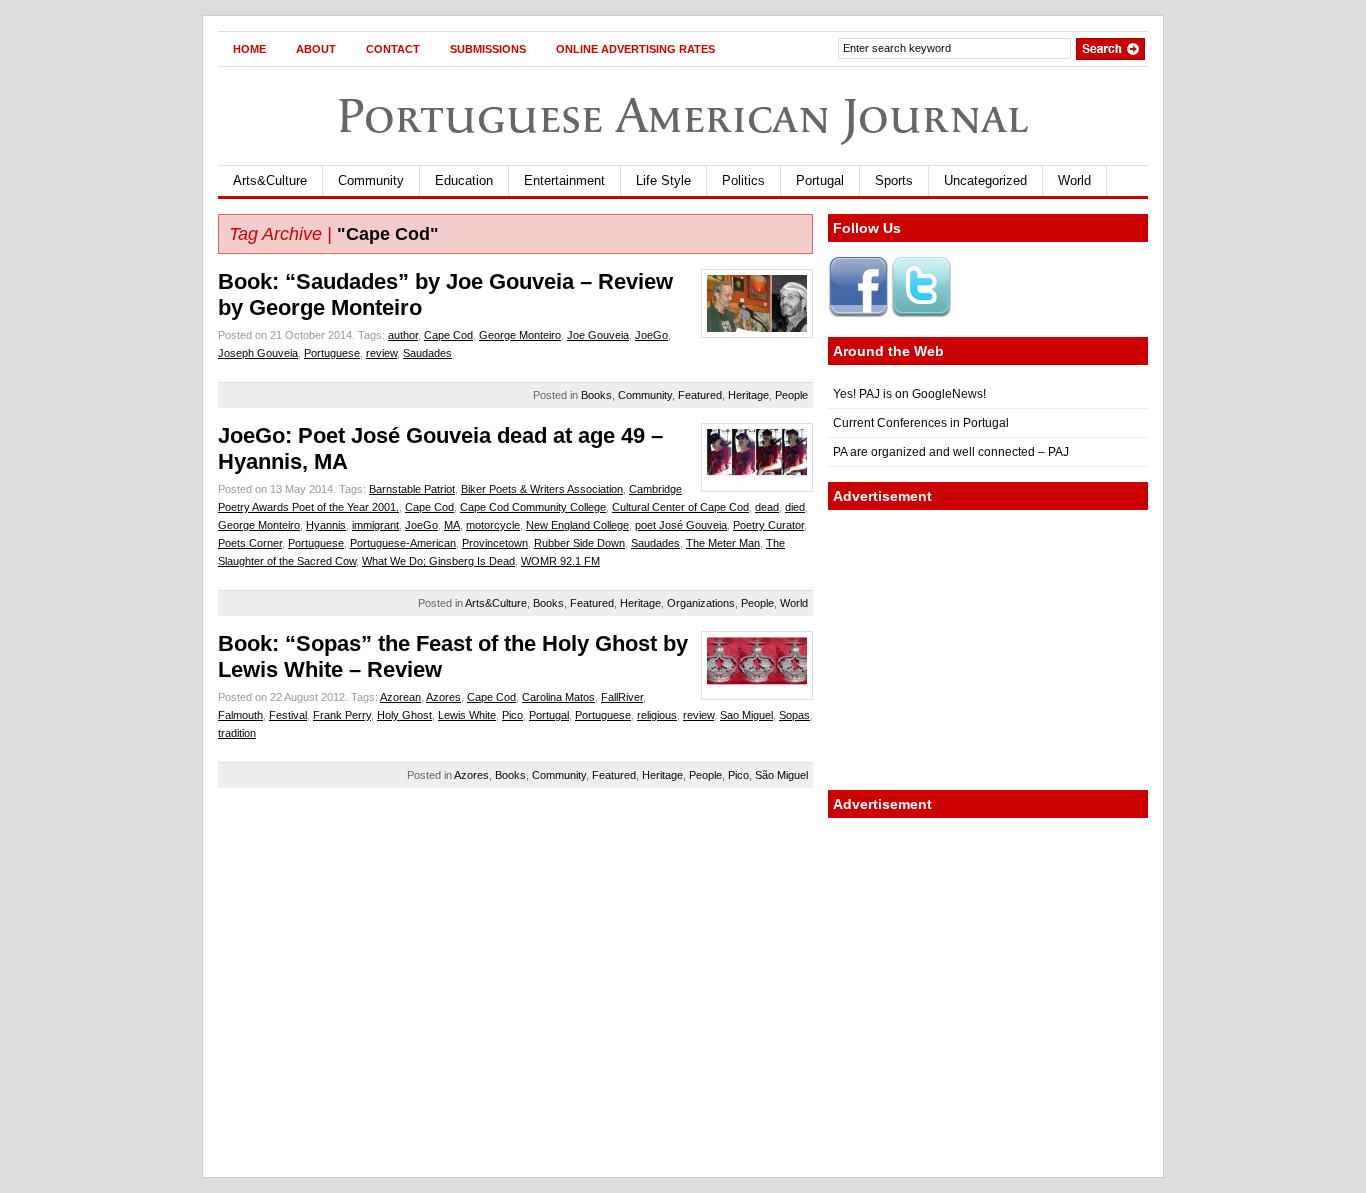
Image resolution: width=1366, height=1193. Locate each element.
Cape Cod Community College (533, 507)
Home (249, 49)
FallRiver (622, 697)
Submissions (488, 49)
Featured (700, 395)
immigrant (375, 525)
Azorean (400, 697)
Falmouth (240, 715)
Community (371, 180)
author (403, 335)
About (316, 49)
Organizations (701, 603)
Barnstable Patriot (412, 489)
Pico (512, 715)
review (381, 353)
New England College (577, 525)
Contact (393, 49)
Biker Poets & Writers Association (542, 489)
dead (767, 507)
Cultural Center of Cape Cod (680, 507)
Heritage (748, 395)
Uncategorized (985, 180)
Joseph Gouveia (258, 353)
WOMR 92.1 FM (560, 561)
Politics (743, 180)
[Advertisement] (988, 650)
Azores (443, 697)
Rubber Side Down (579, 543)
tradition (237, 733)
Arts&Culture (270, 180)
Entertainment (564, 180)
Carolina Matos (558, 697)
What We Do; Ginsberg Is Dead (438, 561)
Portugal (820, 180)
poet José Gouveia (681, 525)
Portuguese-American (403, 543)
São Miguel (781, 775)
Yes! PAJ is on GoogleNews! (909, 394)
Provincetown (495, 543)
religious (657, 715)
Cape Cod (448, 335)
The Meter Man (723, 543)
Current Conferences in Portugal (921, 423)
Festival (288, 715)
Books (596, 395)
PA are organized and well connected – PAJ (951, 452)
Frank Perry (342, 715)
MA (452, 525)
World (1074, 180)
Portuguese (332, 353)
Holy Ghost (404, 715)
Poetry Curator (768, 525)
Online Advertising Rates (635, 49)
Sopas (794, 715)
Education (464, 180)
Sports (894, 180)
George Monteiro (520, 335)
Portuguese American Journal (683, 115)
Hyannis (326, 525)
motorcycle (493, 525)
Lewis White (467, 715)
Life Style (663, 180)
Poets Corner (250, 543)
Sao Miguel (746, 715)
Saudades (427, 353)
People (791, 395)
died (795, 507)
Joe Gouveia (598, 335)
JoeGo (651, 335)
